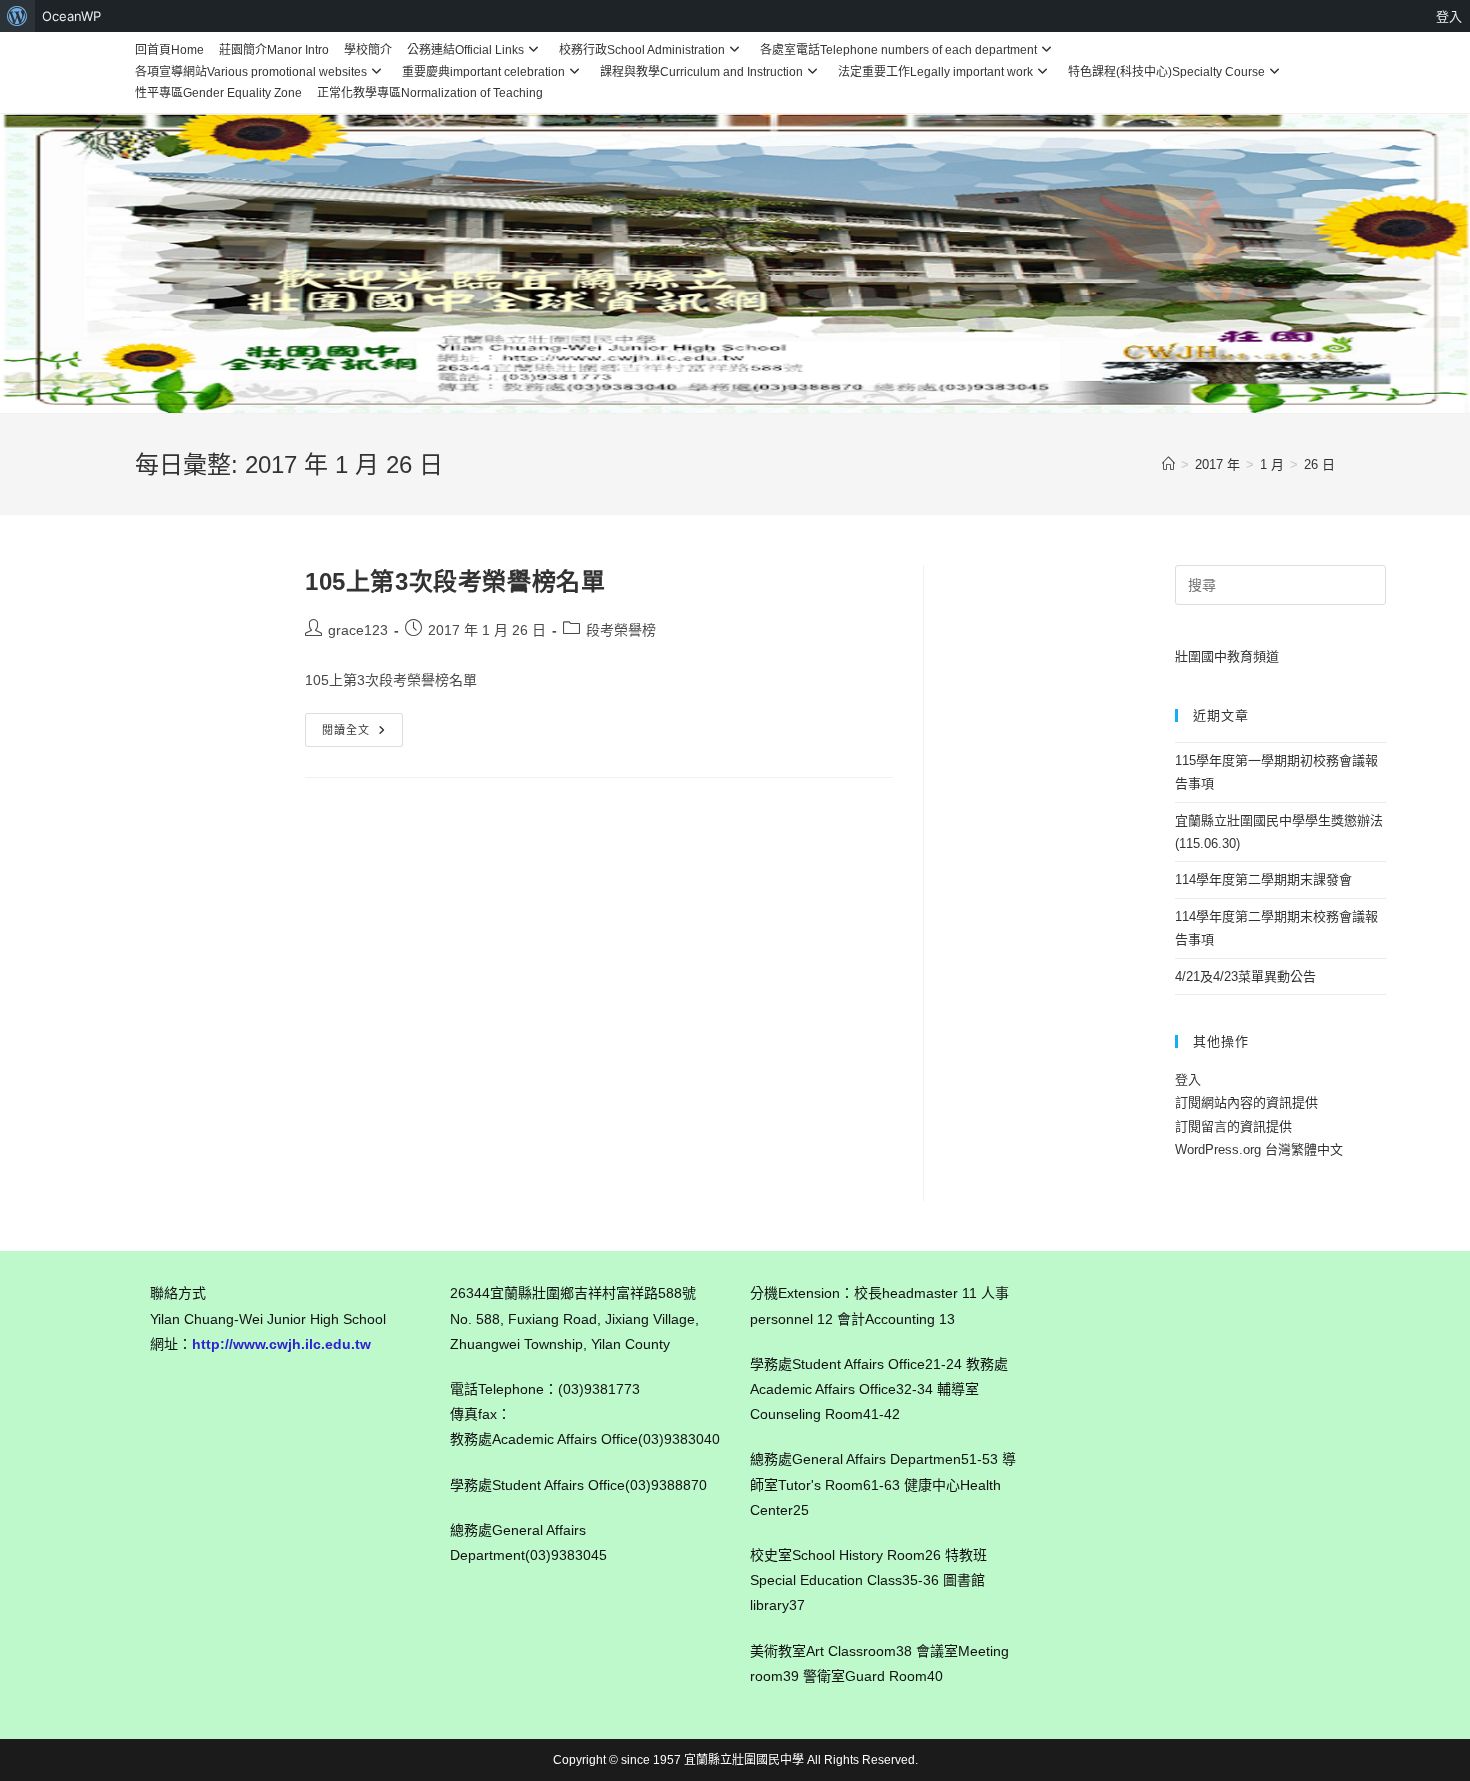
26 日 (1319, 464)
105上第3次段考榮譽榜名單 (455, 581)
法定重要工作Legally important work (935, 72)
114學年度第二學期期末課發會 (1263, 879)
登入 (1188, 1079)
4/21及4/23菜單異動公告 (1245, 976)
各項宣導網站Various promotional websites (251, 72)
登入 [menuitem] (1449, 16)
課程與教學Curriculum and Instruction (701, 72)
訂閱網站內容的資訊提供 (1246, 1102)
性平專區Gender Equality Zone (218, 93)
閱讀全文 (359, 734)
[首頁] (1168, 464)
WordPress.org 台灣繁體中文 (1259, 1149)
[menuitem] (17, 16)
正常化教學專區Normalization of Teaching (430, 93)
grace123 (358, 630)
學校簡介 (368, 50)
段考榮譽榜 (621, 630)
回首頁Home (169, 50)
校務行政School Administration (642, 50)
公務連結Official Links (465, 50)
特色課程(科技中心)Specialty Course (1166, 72)
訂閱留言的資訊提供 (1233, 1126)
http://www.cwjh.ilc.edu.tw (281, 1344)
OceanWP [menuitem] (71, 16)
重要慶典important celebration (483, 72)
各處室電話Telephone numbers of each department (898, 50)
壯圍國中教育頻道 (1227, 656)
